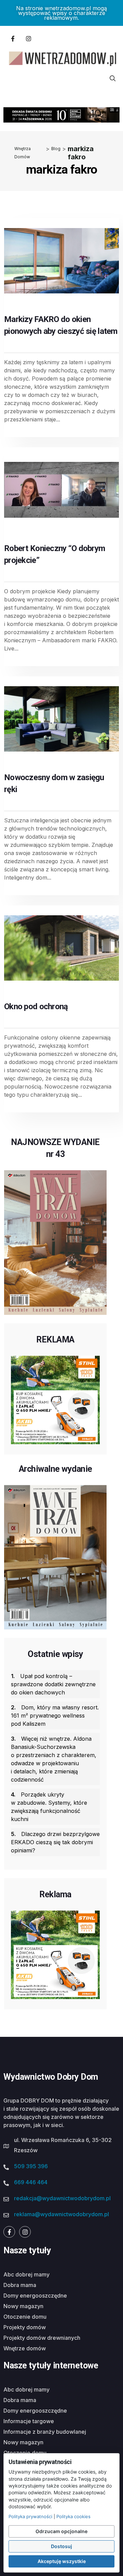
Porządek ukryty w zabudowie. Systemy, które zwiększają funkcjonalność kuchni (49, 1807)
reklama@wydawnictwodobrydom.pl (61, 2214)
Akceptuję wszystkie (62, 2561)
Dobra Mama (20, 2285)
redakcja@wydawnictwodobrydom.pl (62, 2198)
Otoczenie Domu (25, 2317)
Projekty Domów (25, 2327)
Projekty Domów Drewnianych (42, 2338)
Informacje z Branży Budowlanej (45, 2432)
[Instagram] (28, 38)
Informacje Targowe (29, 2421)
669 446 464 (31, 2182)
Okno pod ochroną (36, 1007)
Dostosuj (61, 2546)
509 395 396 (31, 2166)
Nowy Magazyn (23, 2306)
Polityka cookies (73, 2516)
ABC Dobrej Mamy (26, 2274)
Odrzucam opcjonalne (61, 2531)
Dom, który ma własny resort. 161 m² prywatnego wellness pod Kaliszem (55, 1716)
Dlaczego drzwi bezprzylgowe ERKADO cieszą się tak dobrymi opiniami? (55, 1842)
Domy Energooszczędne (35, 2296)
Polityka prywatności (30, 2516)
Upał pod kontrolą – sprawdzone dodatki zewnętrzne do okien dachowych (53, 1684)
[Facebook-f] (13, 38)
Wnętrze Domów (25, 2348)
